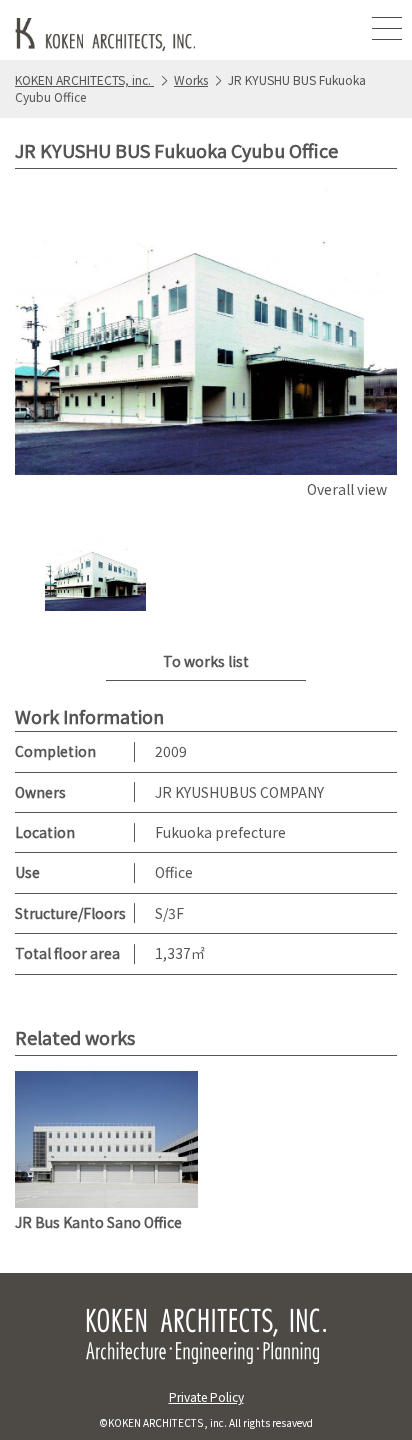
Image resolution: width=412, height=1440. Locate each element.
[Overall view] (206, 332)
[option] (206, 347)
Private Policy (206, 1396)
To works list (206, 661)
